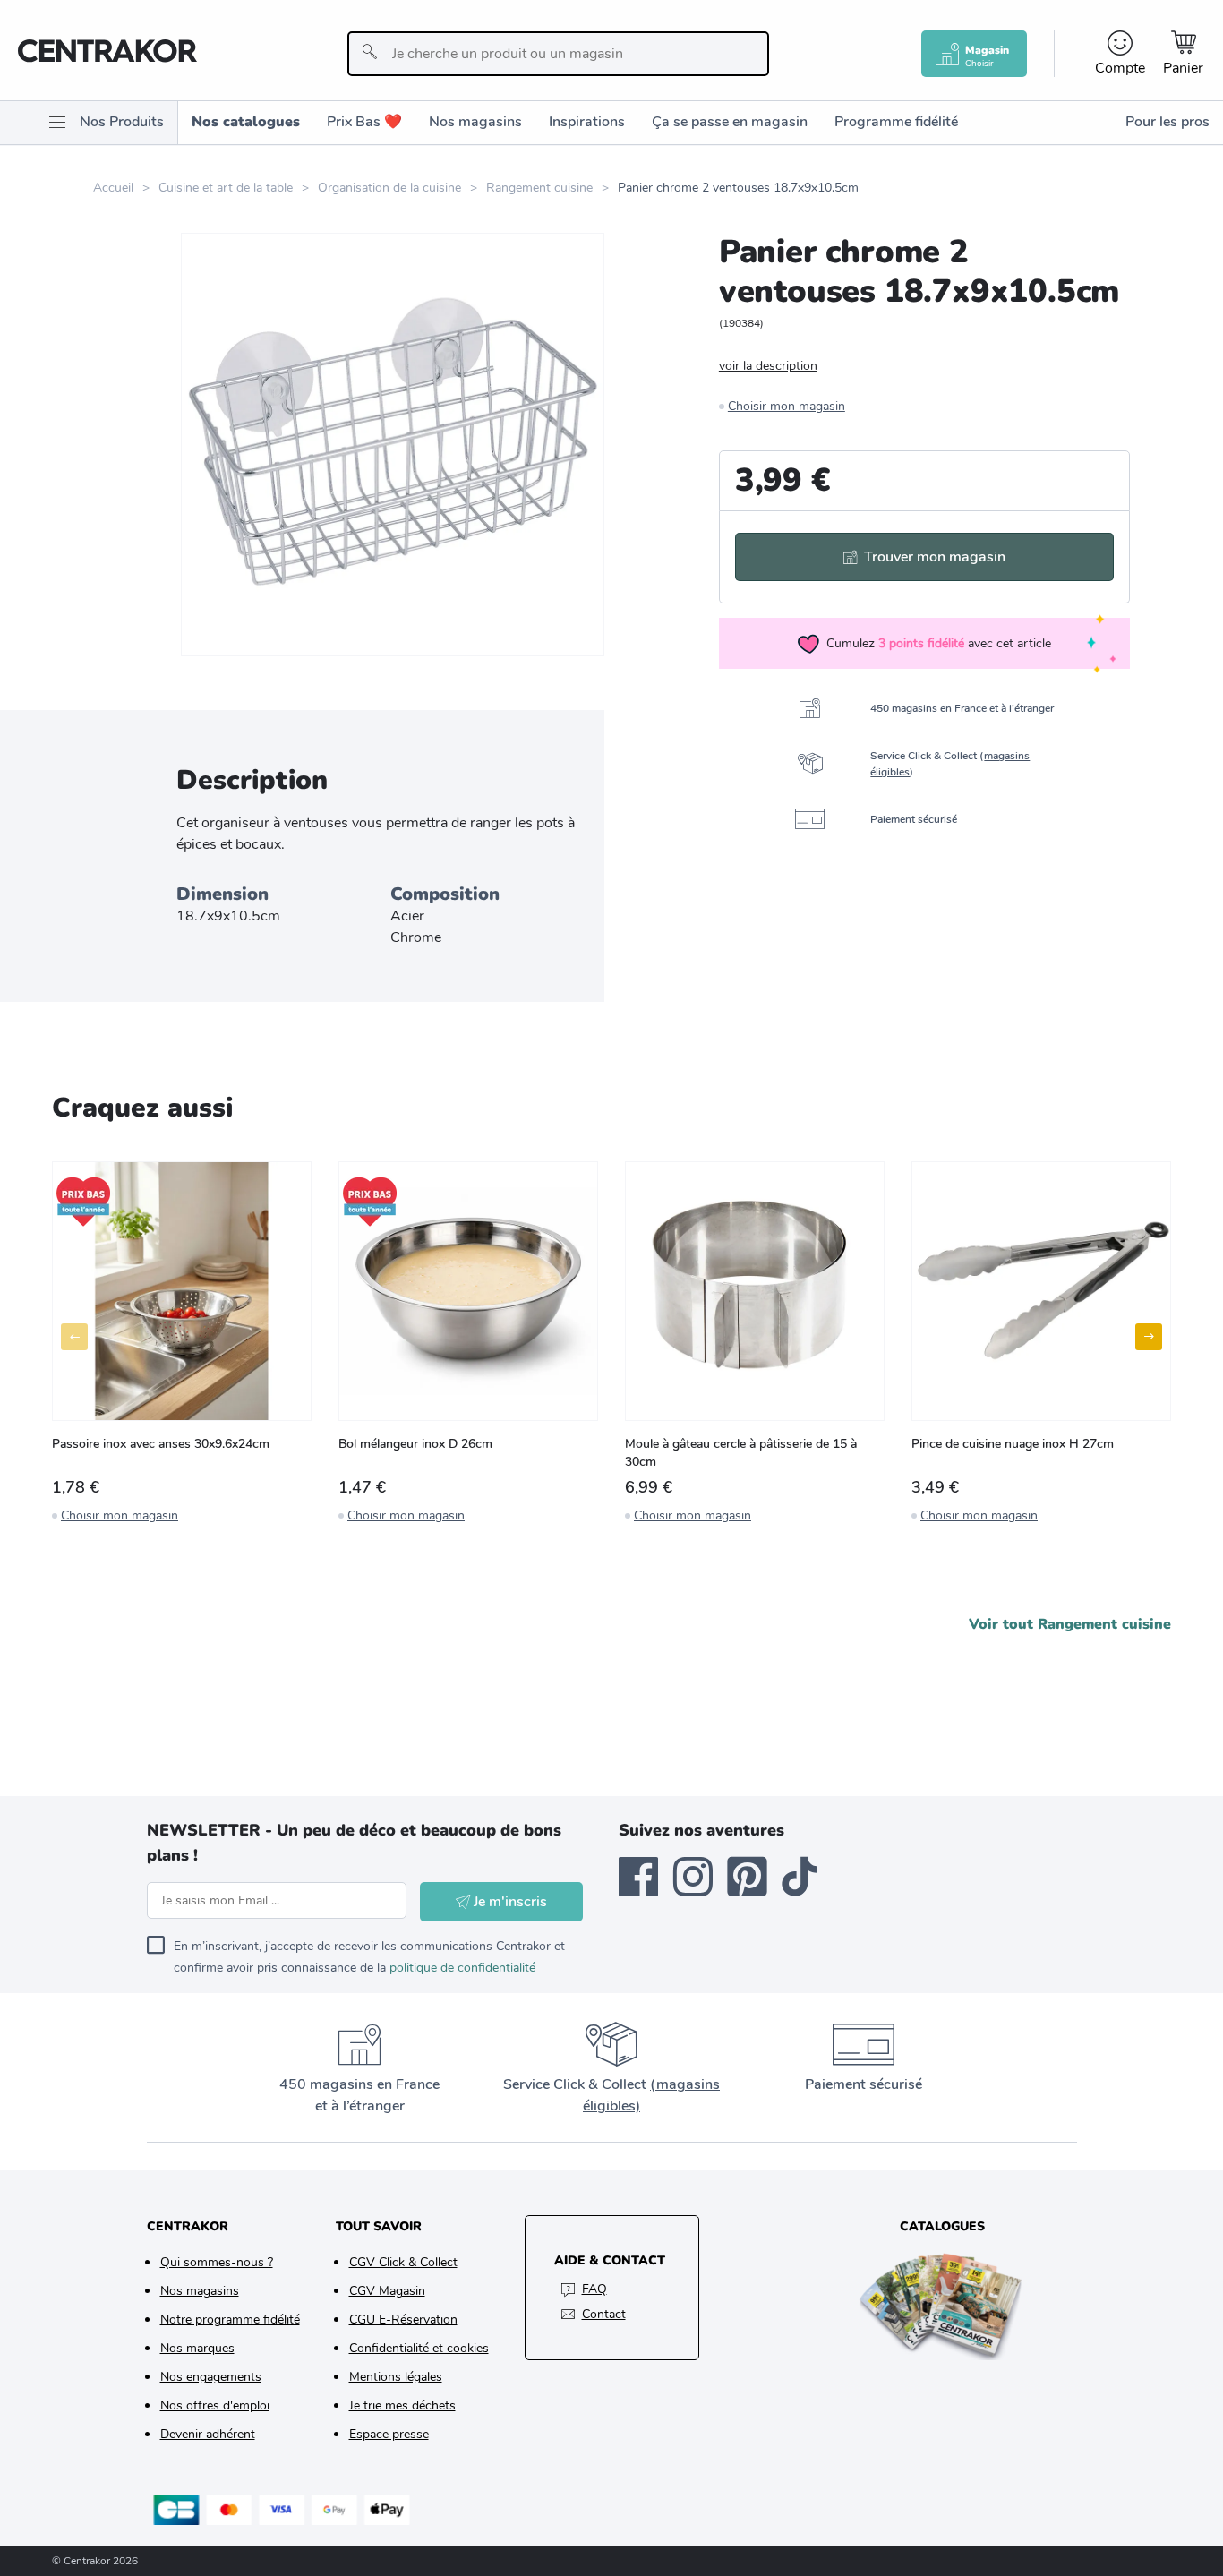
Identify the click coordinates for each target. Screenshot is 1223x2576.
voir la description (768, 366)
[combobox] (558, 54)
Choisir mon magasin (787, 406)
